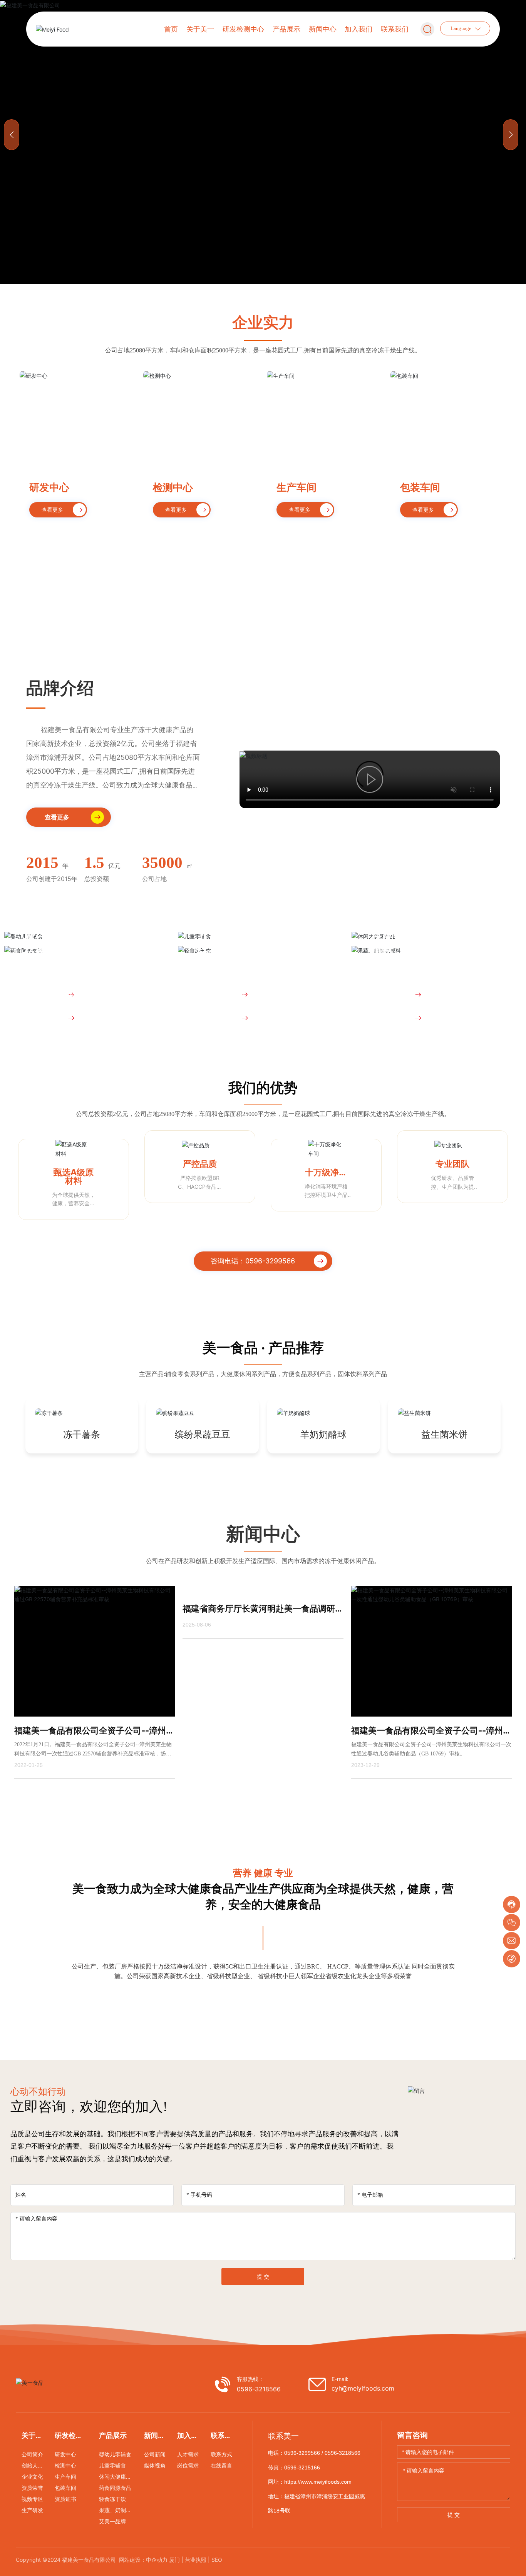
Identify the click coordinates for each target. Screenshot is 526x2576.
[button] (511, 135)
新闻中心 (263, 1534)
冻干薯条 (82, 1435)
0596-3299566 (302, 2453)
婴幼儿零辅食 (58, 938)
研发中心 (49, 487)
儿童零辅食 (226, 938)
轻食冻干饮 (226, 953)
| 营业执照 (194, 2560)
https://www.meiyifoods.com (318, 2482)
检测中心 (173, 487)
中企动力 (157, 2560)
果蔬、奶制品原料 (417, 953)
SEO (217, 2560)
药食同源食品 (58, 953)
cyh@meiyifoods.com (363, 2388)
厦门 (174, 2560)
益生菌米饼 (444, 1435)
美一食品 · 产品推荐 (263, 1348)
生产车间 (297, 487)
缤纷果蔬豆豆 (203, 1435)
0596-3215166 (302, 2468)
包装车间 (420, 487)
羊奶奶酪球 (323, 1435)
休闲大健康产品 (411, 938)
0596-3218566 (259, 2389)
